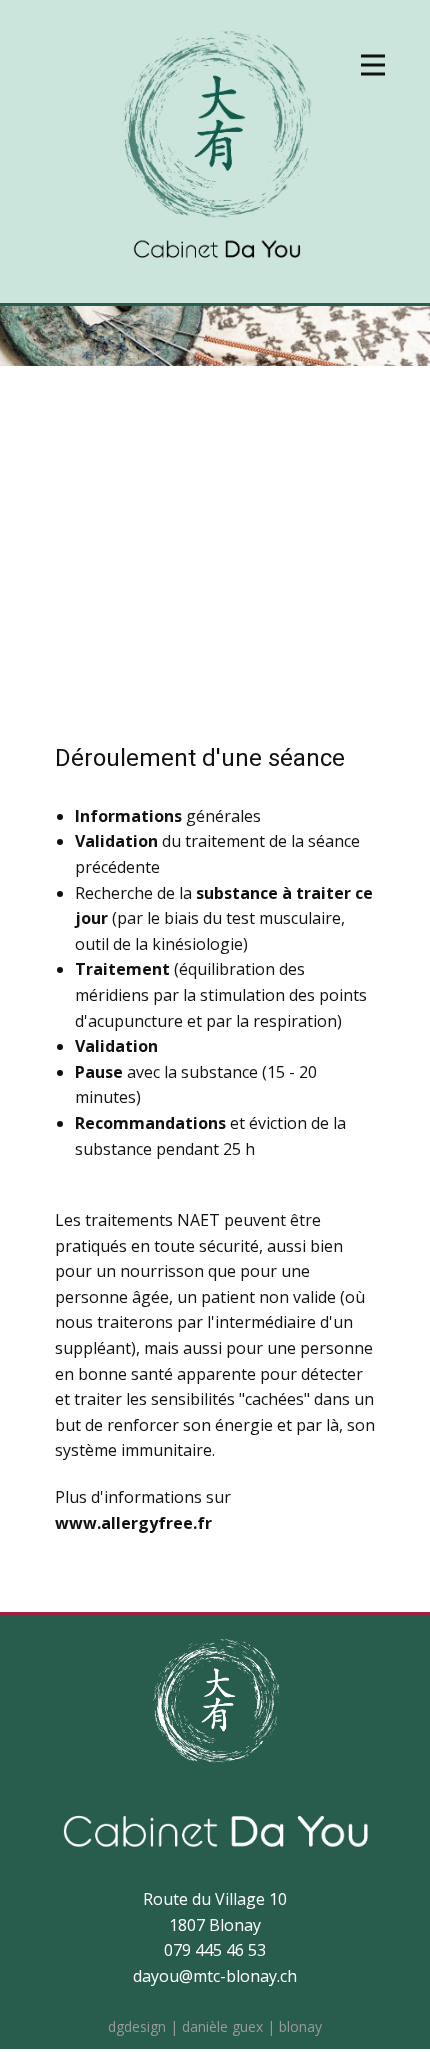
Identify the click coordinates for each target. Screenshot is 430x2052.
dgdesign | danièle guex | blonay (215, 2026)
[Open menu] (373, 65)
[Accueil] (215, 154)
